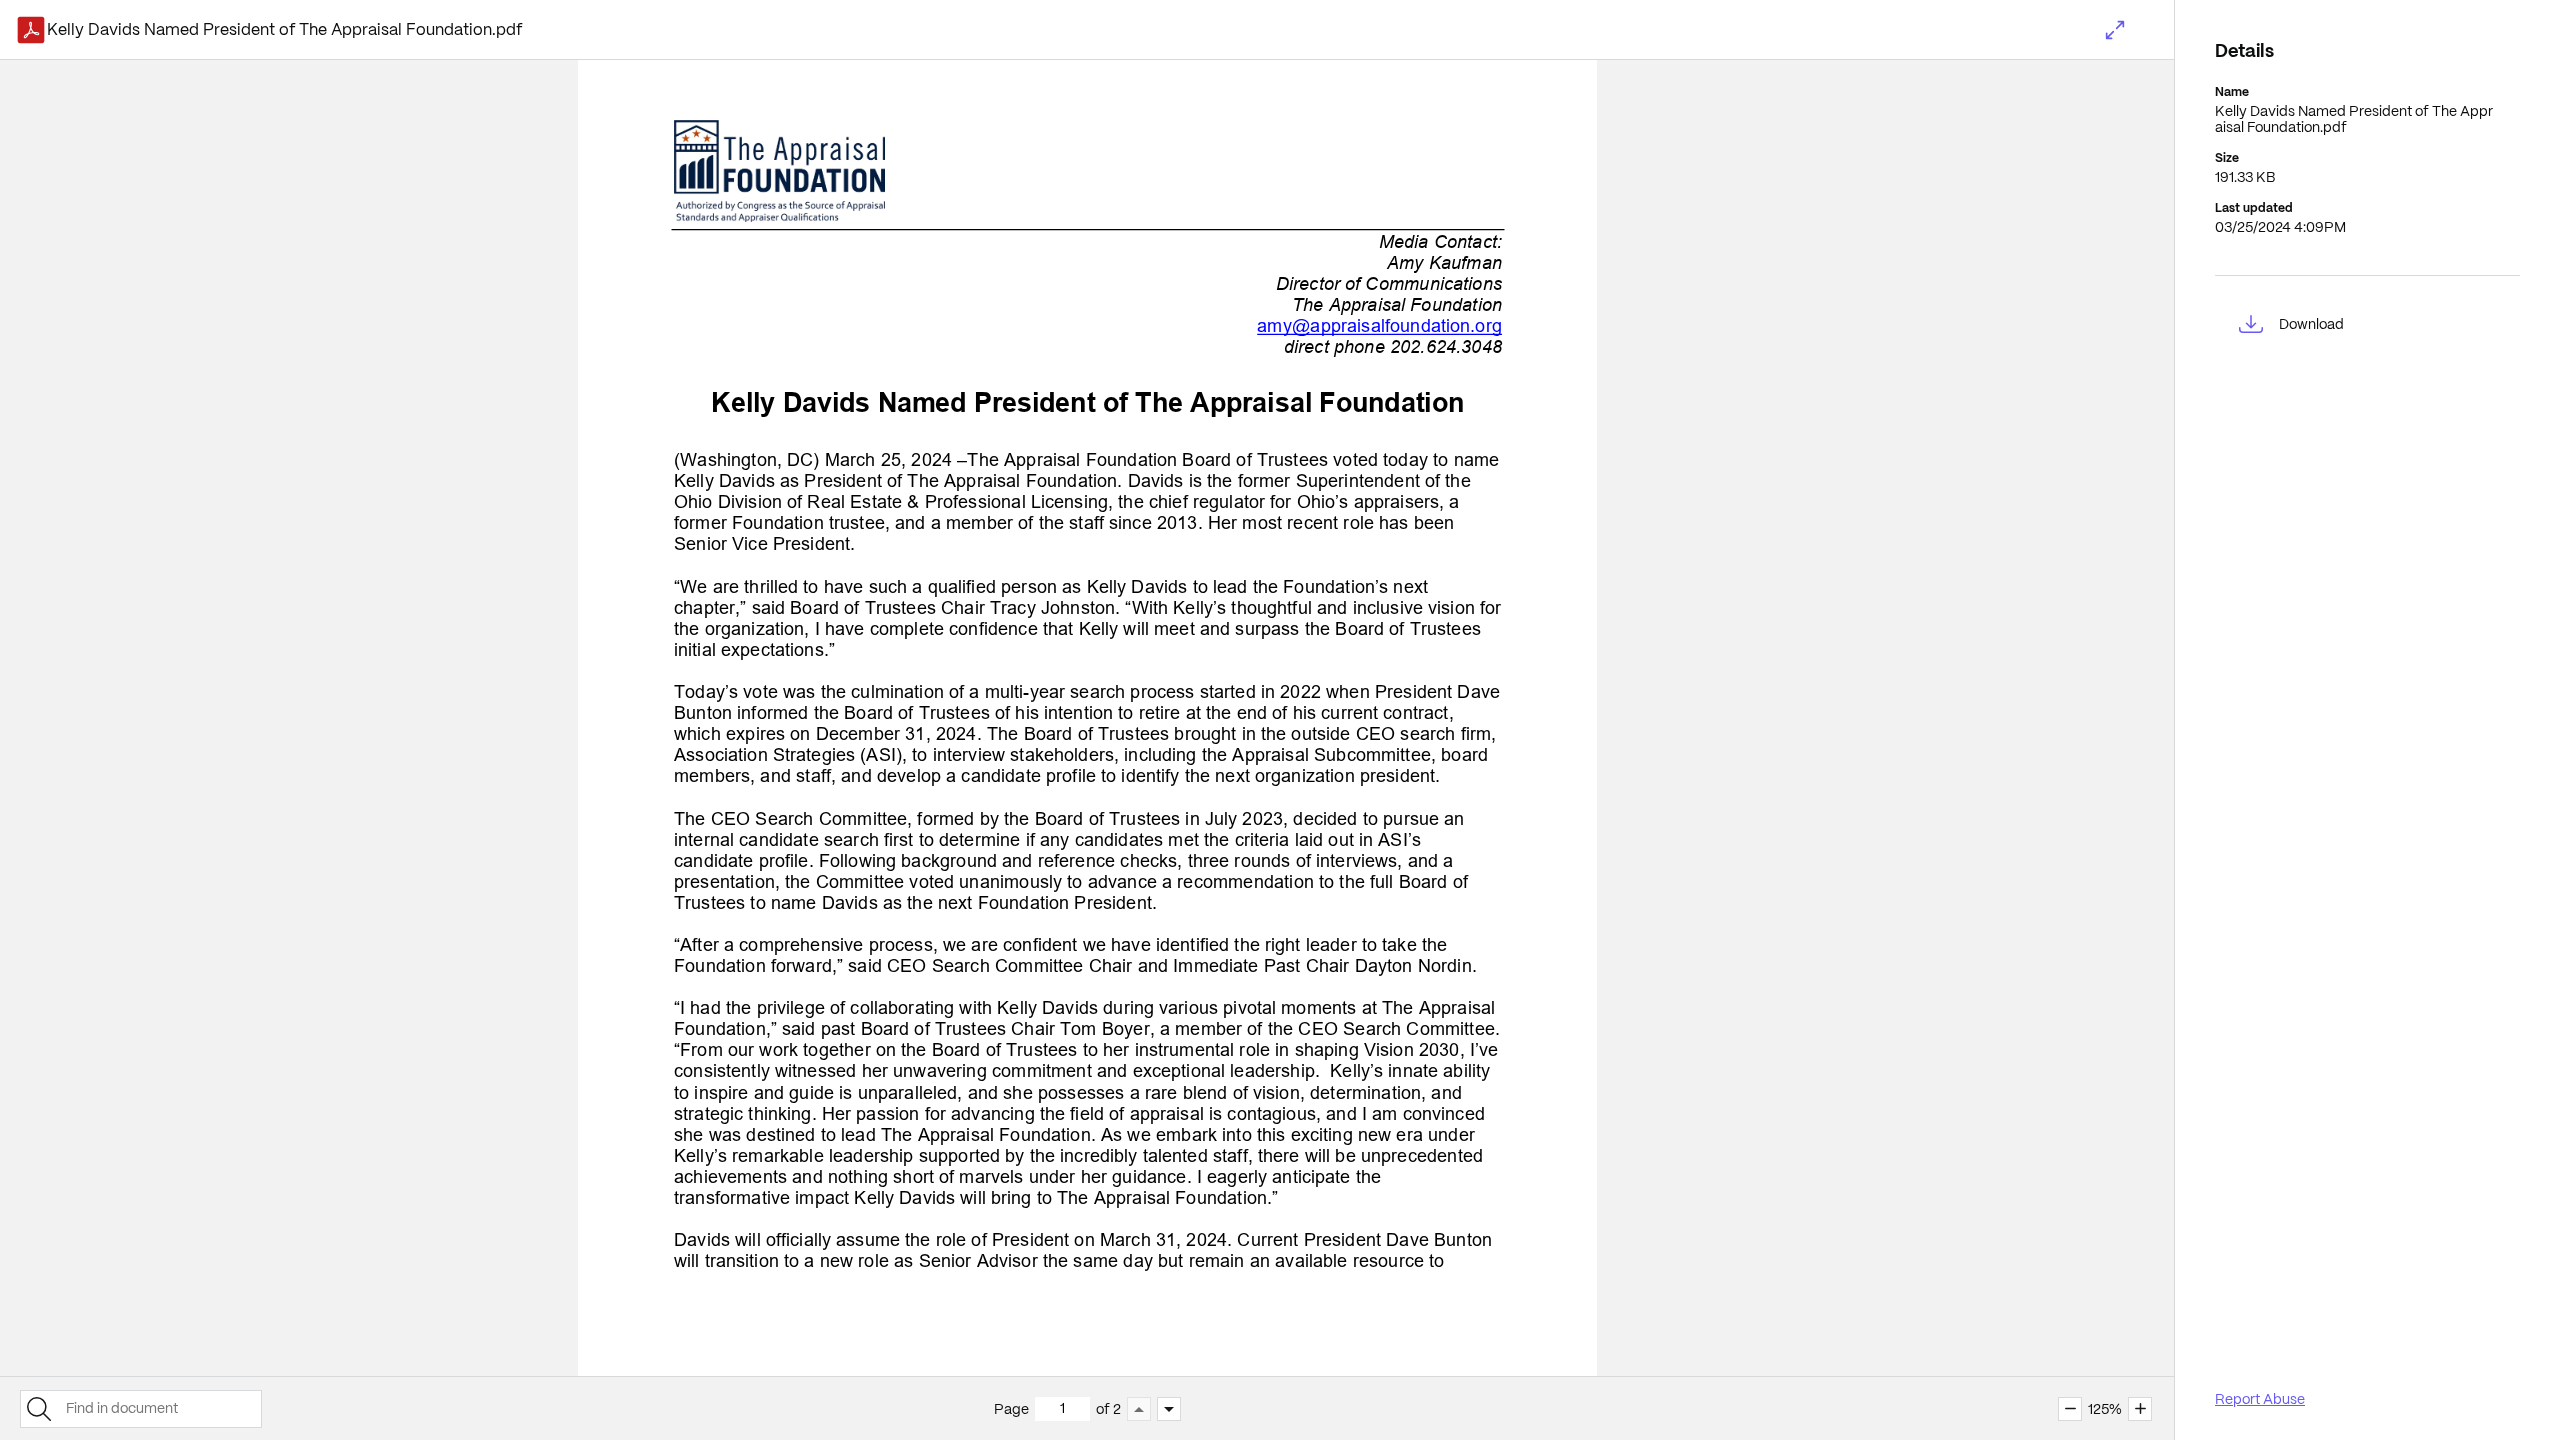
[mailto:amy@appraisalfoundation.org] (1379, 325)
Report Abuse (2260, 1399)
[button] (2115, 30)
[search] (38, 1409)
